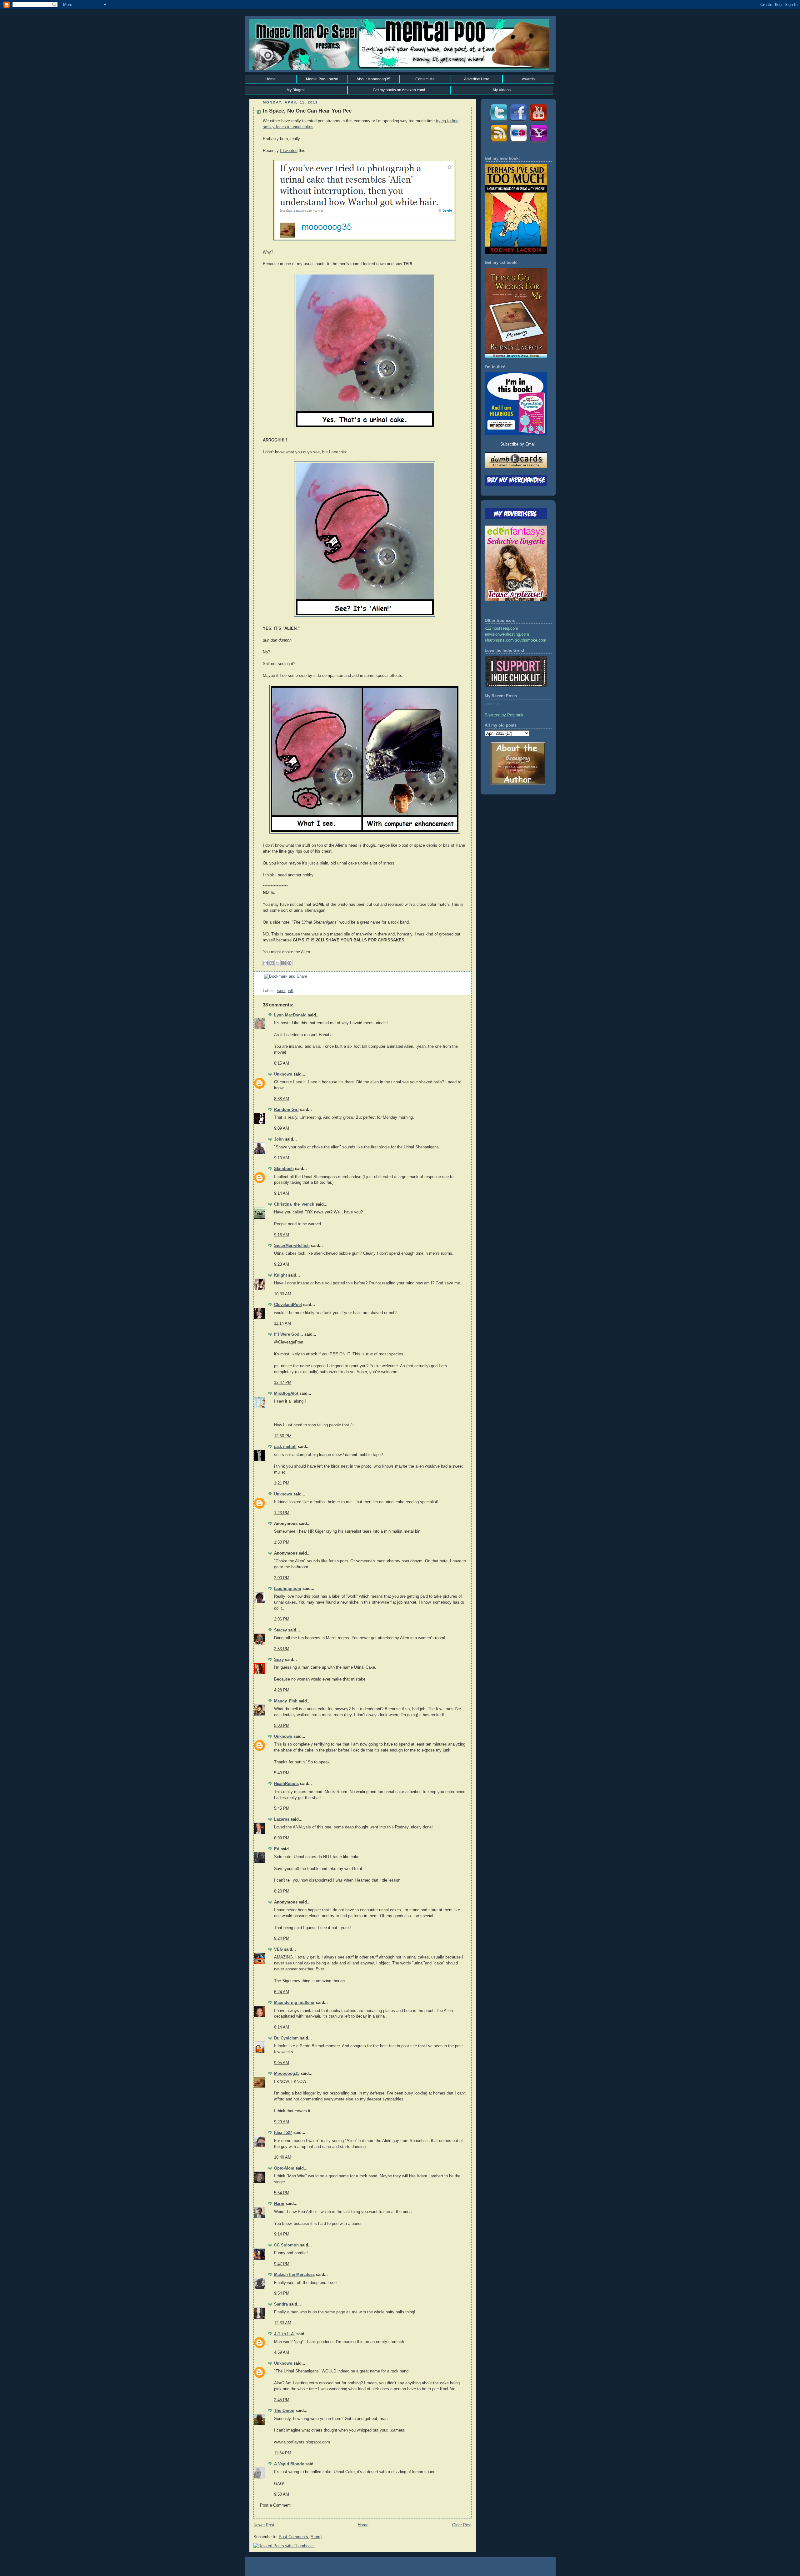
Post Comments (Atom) (300, 2537)
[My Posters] (518, 142)
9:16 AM (282, 1235)
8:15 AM (282, 1063)
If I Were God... (289, 1334)
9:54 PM (282, 2293)
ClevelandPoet (288, 1305)
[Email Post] (263, 985)
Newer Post (264, 2525)
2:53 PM (282, 1649)
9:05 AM (282, 2063)
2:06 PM (282, 1619)
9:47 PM (282, 2264)
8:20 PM (282, 1891)
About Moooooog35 (373, 79)
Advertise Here (477, 79)
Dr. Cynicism (286, 2038)
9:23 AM (282, 1264)
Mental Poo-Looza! (322, 79)
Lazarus (282, 1819)
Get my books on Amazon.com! (399, 90)
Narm (279, 2204)
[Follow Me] (498, 122)
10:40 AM (283, 2157)
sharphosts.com (499, 640)
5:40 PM (282, 1773)
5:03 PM (282, 1726)
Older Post (462, 2525)
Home (270, 79)
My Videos (502, 90)
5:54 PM (282, 2193)
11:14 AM (282, 1323)
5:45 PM (282, 1808)
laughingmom (288, 1589)
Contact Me (425, 79)
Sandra (281, 2304)
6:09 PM (282, 1838)
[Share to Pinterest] (289, 963)
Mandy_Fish (286, 1701)
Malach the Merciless (294, 2275)
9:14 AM (282, 1193)
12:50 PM (283, 1436)
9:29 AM (282, 2122)
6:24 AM (282, 1992)
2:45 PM (282, 2400)
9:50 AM (282, 2494)
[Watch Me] (538, 122)
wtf (291, 991)
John (279, 1139)
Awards (528, 79)
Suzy (279, 1660)
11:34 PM (283, 2453)
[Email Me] (538, 142)
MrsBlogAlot (286, 1394)
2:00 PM (282, 1578)
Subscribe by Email (518, 444)
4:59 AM (282, 2352)
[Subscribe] (498, 142)
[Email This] (266, 963)
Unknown (283, 1074)
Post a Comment (275, 2505)
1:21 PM (282, 1483)
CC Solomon (286, 2245)
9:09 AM (282, 1128)
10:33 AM (283, 1294)
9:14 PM (282, 2234)
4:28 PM (282, 1690)
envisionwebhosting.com (507, 634)
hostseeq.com (505, 628)
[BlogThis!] (272, 963)
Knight (280, 1275)
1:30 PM (282, 1542)
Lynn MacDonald (290, 1015)
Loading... (494, 704)
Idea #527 (283, 2133)
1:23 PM (282, 1513)
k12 (488, 628)
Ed (277, 1849)
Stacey (280, 1630)
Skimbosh (284, 1169)
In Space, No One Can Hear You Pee (307, 111)
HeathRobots (286, 1784)
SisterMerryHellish (292, 1246)
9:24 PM (282, 1938)
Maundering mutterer (294, 2003)
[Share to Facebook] (283, 963)
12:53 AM (283, 2323)
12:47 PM (283, 1383)
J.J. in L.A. (285, 2334)
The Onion (284, 2411)
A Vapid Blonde (289, 2464)
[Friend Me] (518, 122)
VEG (278, 1949)
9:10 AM (282, 1158)
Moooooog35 (287, 2074)
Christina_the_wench (294, 1204)
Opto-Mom (284, 2168)
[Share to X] (277, 963)
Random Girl (286, 1110)
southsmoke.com (531, 640)
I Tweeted (289, 151)
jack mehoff (285, 1447)
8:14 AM (282, 2027)
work (281, 991)
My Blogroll (296, 90)
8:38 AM (282, 1099)
